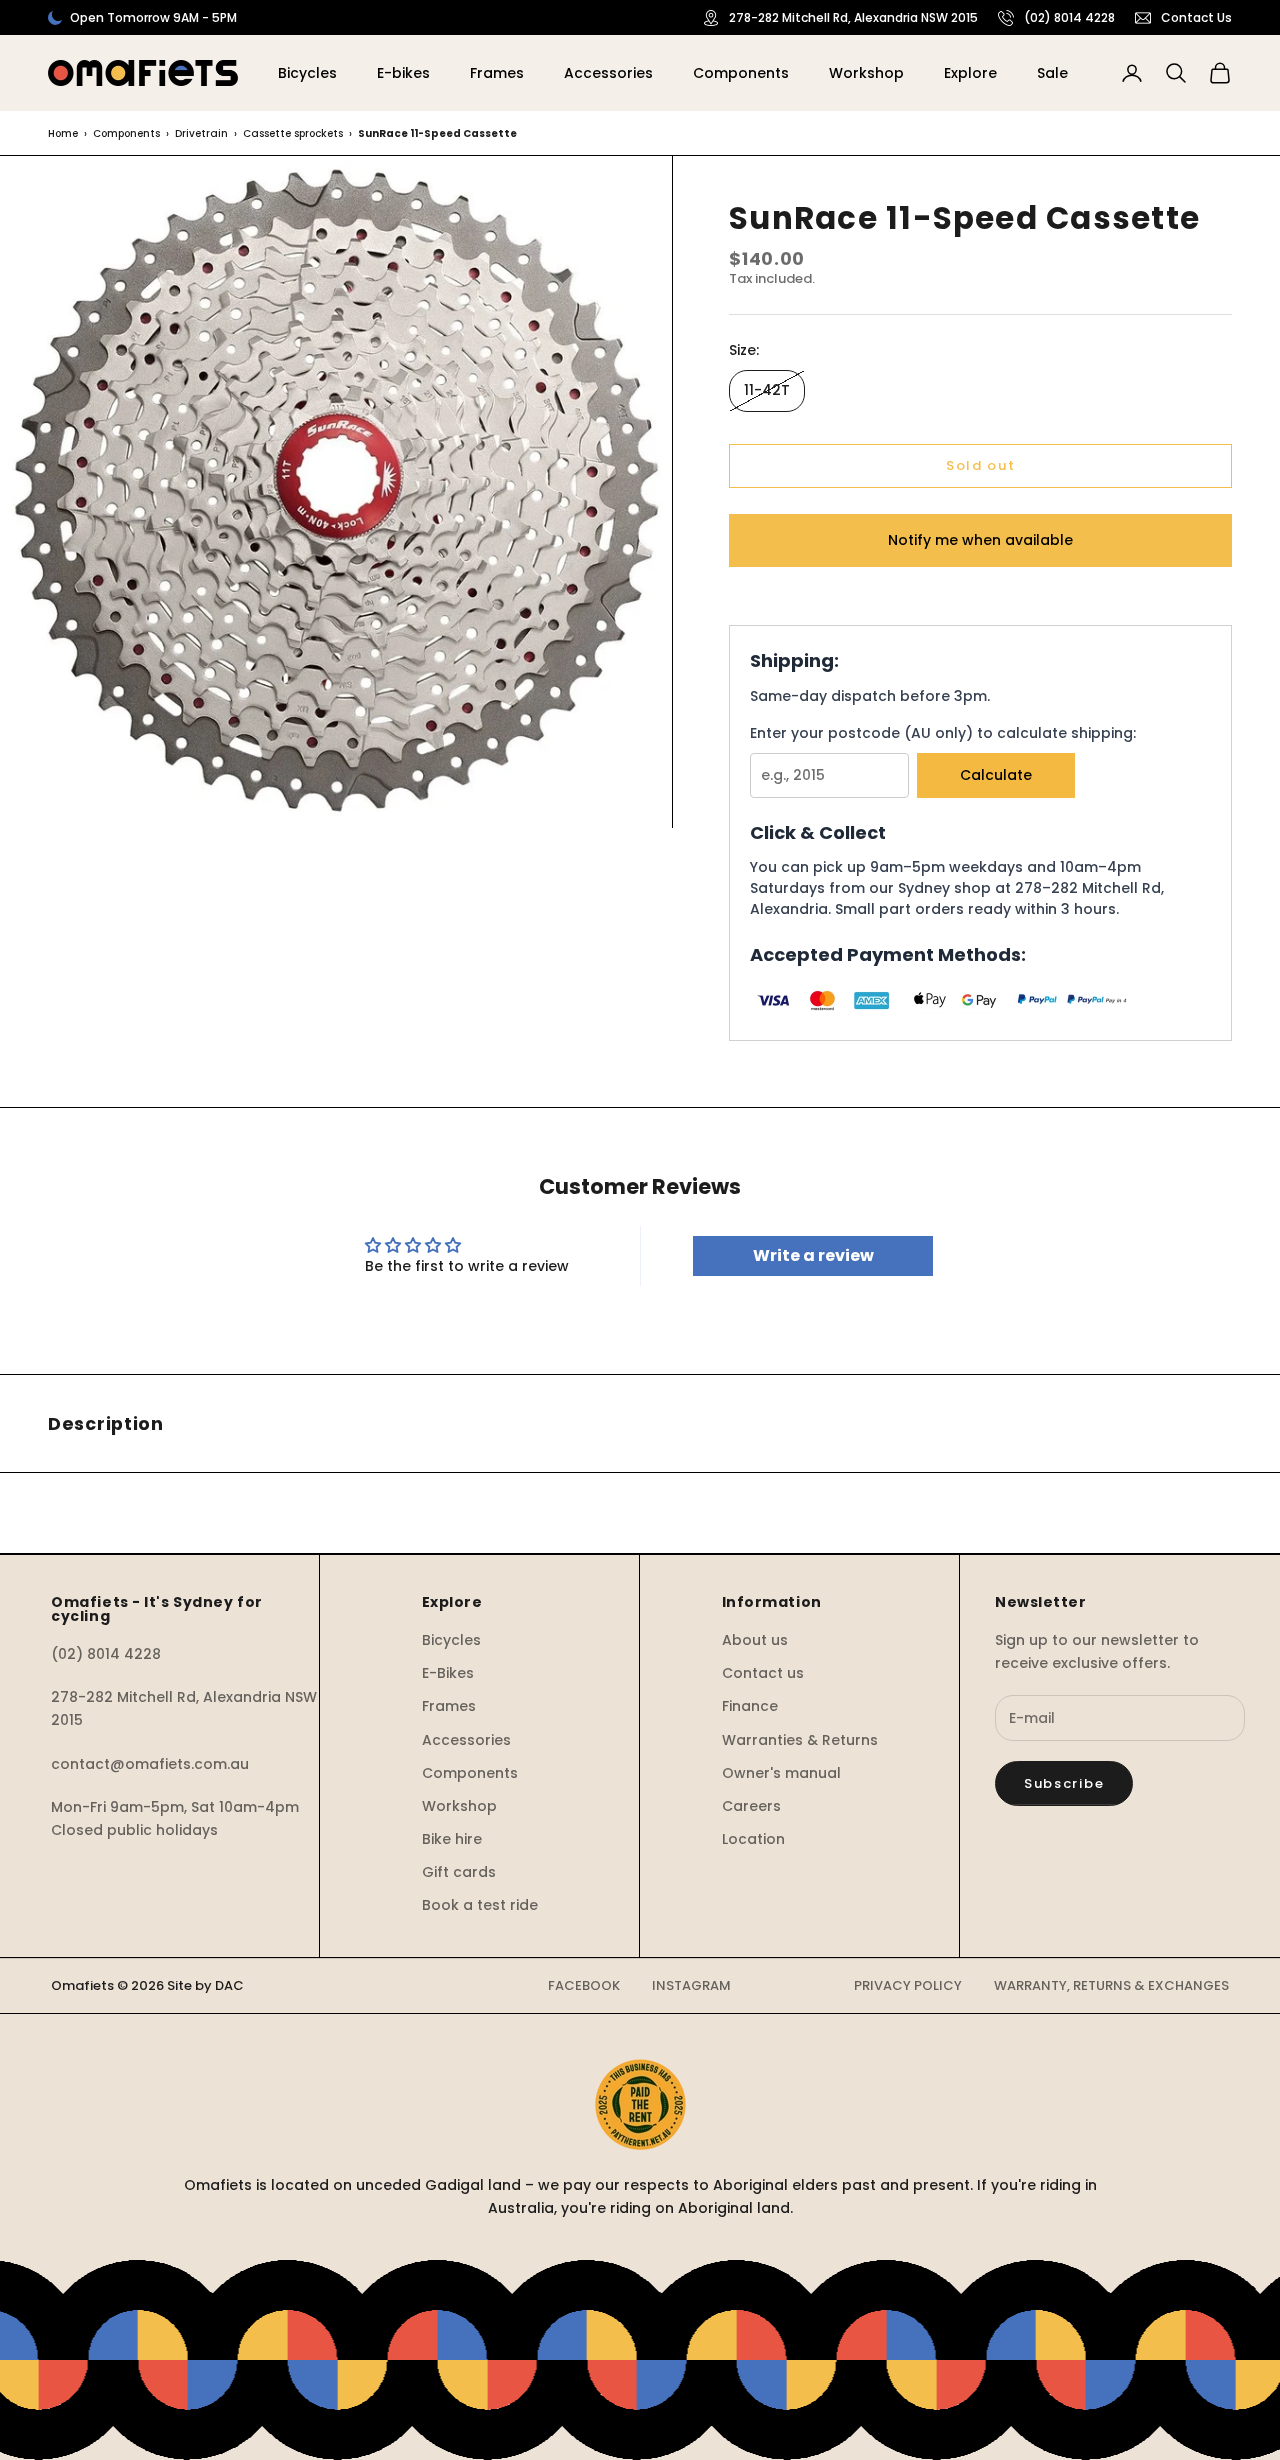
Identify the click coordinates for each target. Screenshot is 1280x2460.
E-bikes (403, 73)
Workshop (866, 73)
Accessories (608, 73)
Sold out (981, 465)
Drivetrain (201, 133)
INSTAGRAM (691, 1985)
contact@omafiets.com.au (150, 1764)
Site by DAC (205, 1985)
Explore (970, 73)
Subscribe (1064, 1783)
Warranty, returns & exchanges (1111, 1985)
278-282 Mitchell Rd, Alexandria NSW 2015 (853, 17)
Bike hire (452, 1839)
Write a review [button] (813, 1255)
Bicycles (307, 73)
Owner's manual (781, 1773)
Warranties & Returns (800, 1740)
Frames (497, 73)
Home (63, 133)
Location (753, 1839)
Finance (750, 1706)
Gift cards (459, 1872)
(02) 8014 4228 (1069, 17)
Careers (751, 1806)
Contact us (763, 1673)
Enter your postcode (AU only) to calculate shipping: (943, 733)
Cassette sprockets (293, 133)
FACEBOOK (584, 1985)
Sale (1052, 73)
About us (755, 1640)
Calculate (996, 775)
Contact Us (1196, 17)
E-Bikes (448, 1673)
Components (741, 73)
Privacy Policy (908, 1985)
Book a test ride (480, 1905)
